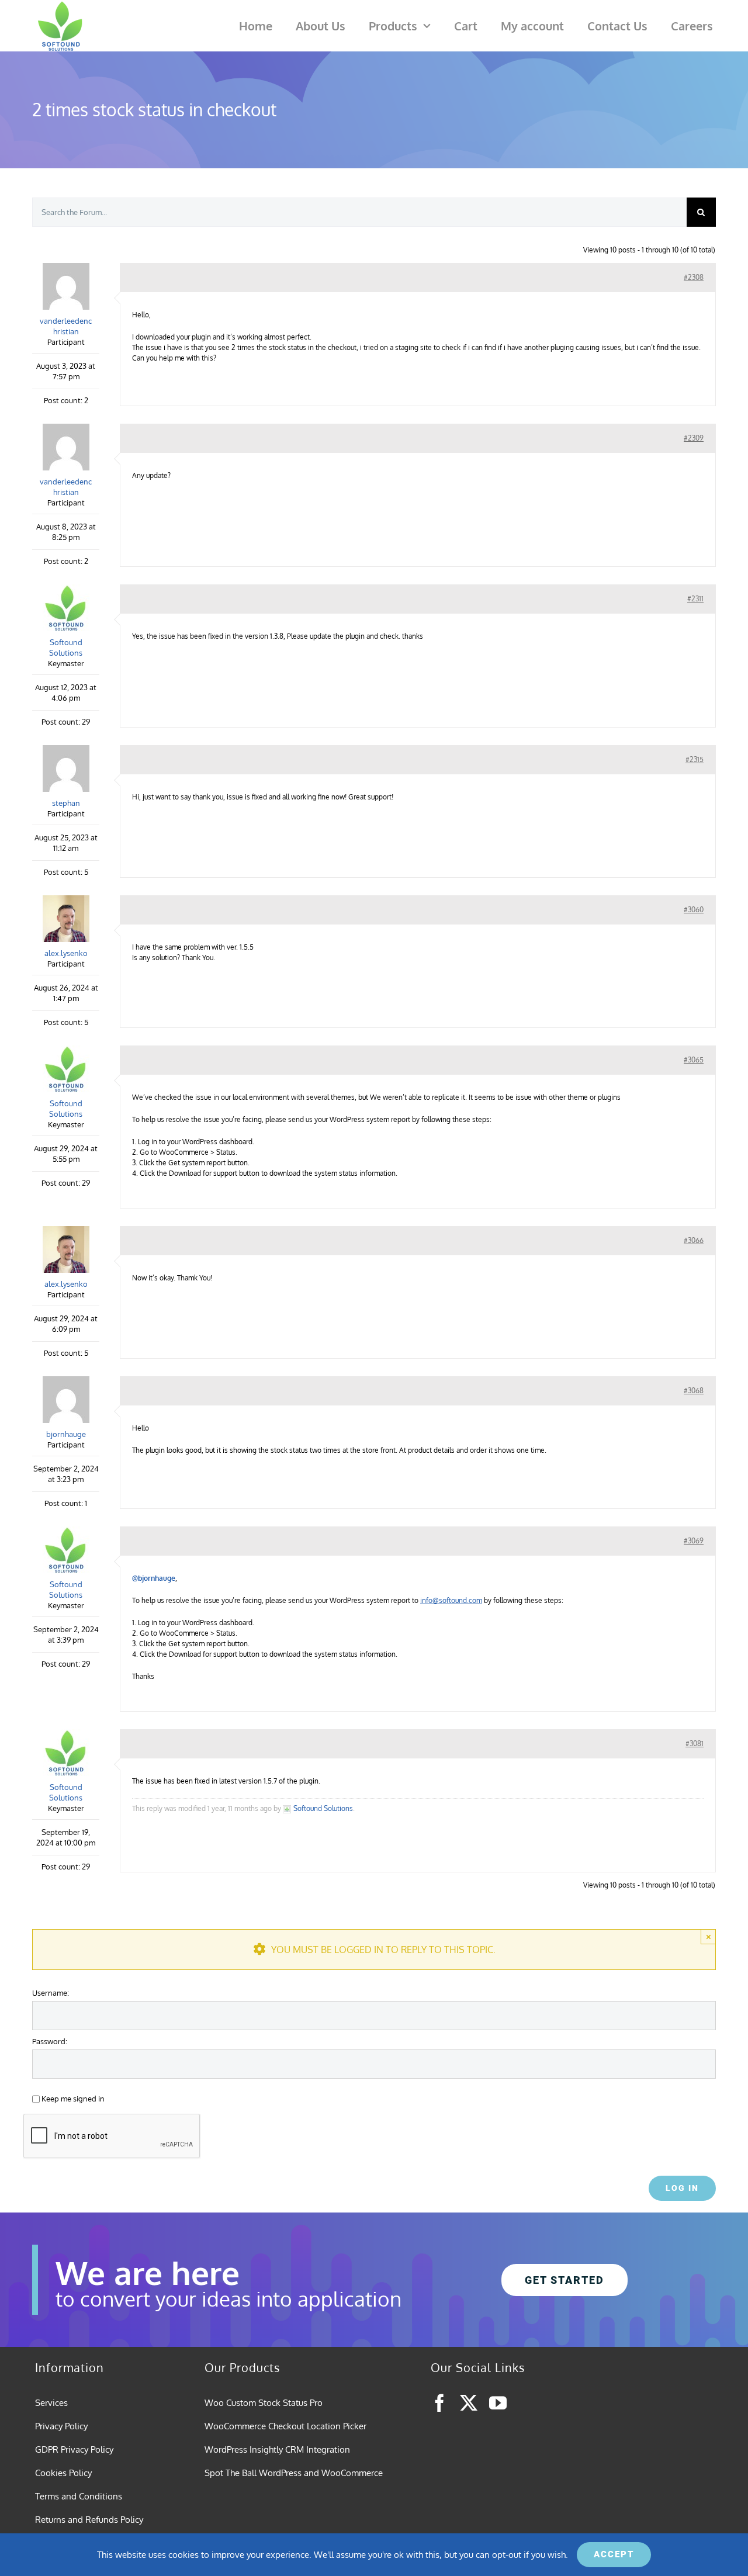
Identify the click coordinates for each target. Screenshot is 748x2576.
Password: (50, 2041)
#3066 (694, 1240)
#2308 (694, 277)
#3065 (694, 1060)
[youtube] (498, 2403)
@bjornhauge (154, 1578)
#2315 (695, 759)
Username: (51, 1992)
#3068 (694, 1391)
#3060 (694, 910)
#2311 (695, 599)
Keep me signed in (73, 2098)
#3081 (695, 1744)
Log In (682, 2188)
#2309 (694, 438)
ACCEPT (614, 2554)
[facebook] (439, 2403)
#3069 (694, 1541)
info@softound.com (451, 1600)
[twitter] (469, 2403)
